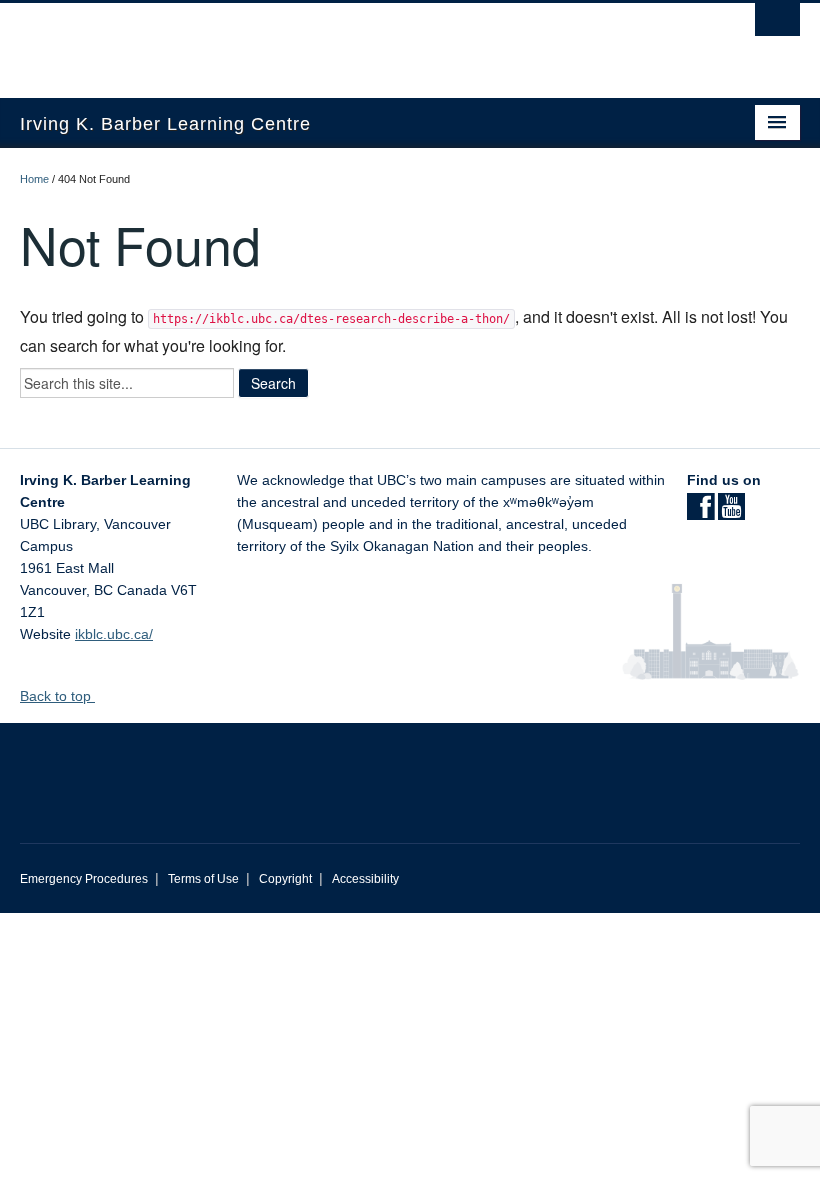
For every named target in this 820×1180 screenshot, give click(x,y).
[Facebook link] (700, 513)
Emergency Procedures (84, 879)
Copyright (285, 879)
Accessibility (365, 879)
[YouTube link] (731, 513)
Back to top (57, 696)
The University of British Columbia (351, 41)
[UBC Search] (777, 25)
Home (34, 179)
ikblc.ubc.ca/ (114, 634)
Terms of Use (203, 879)
